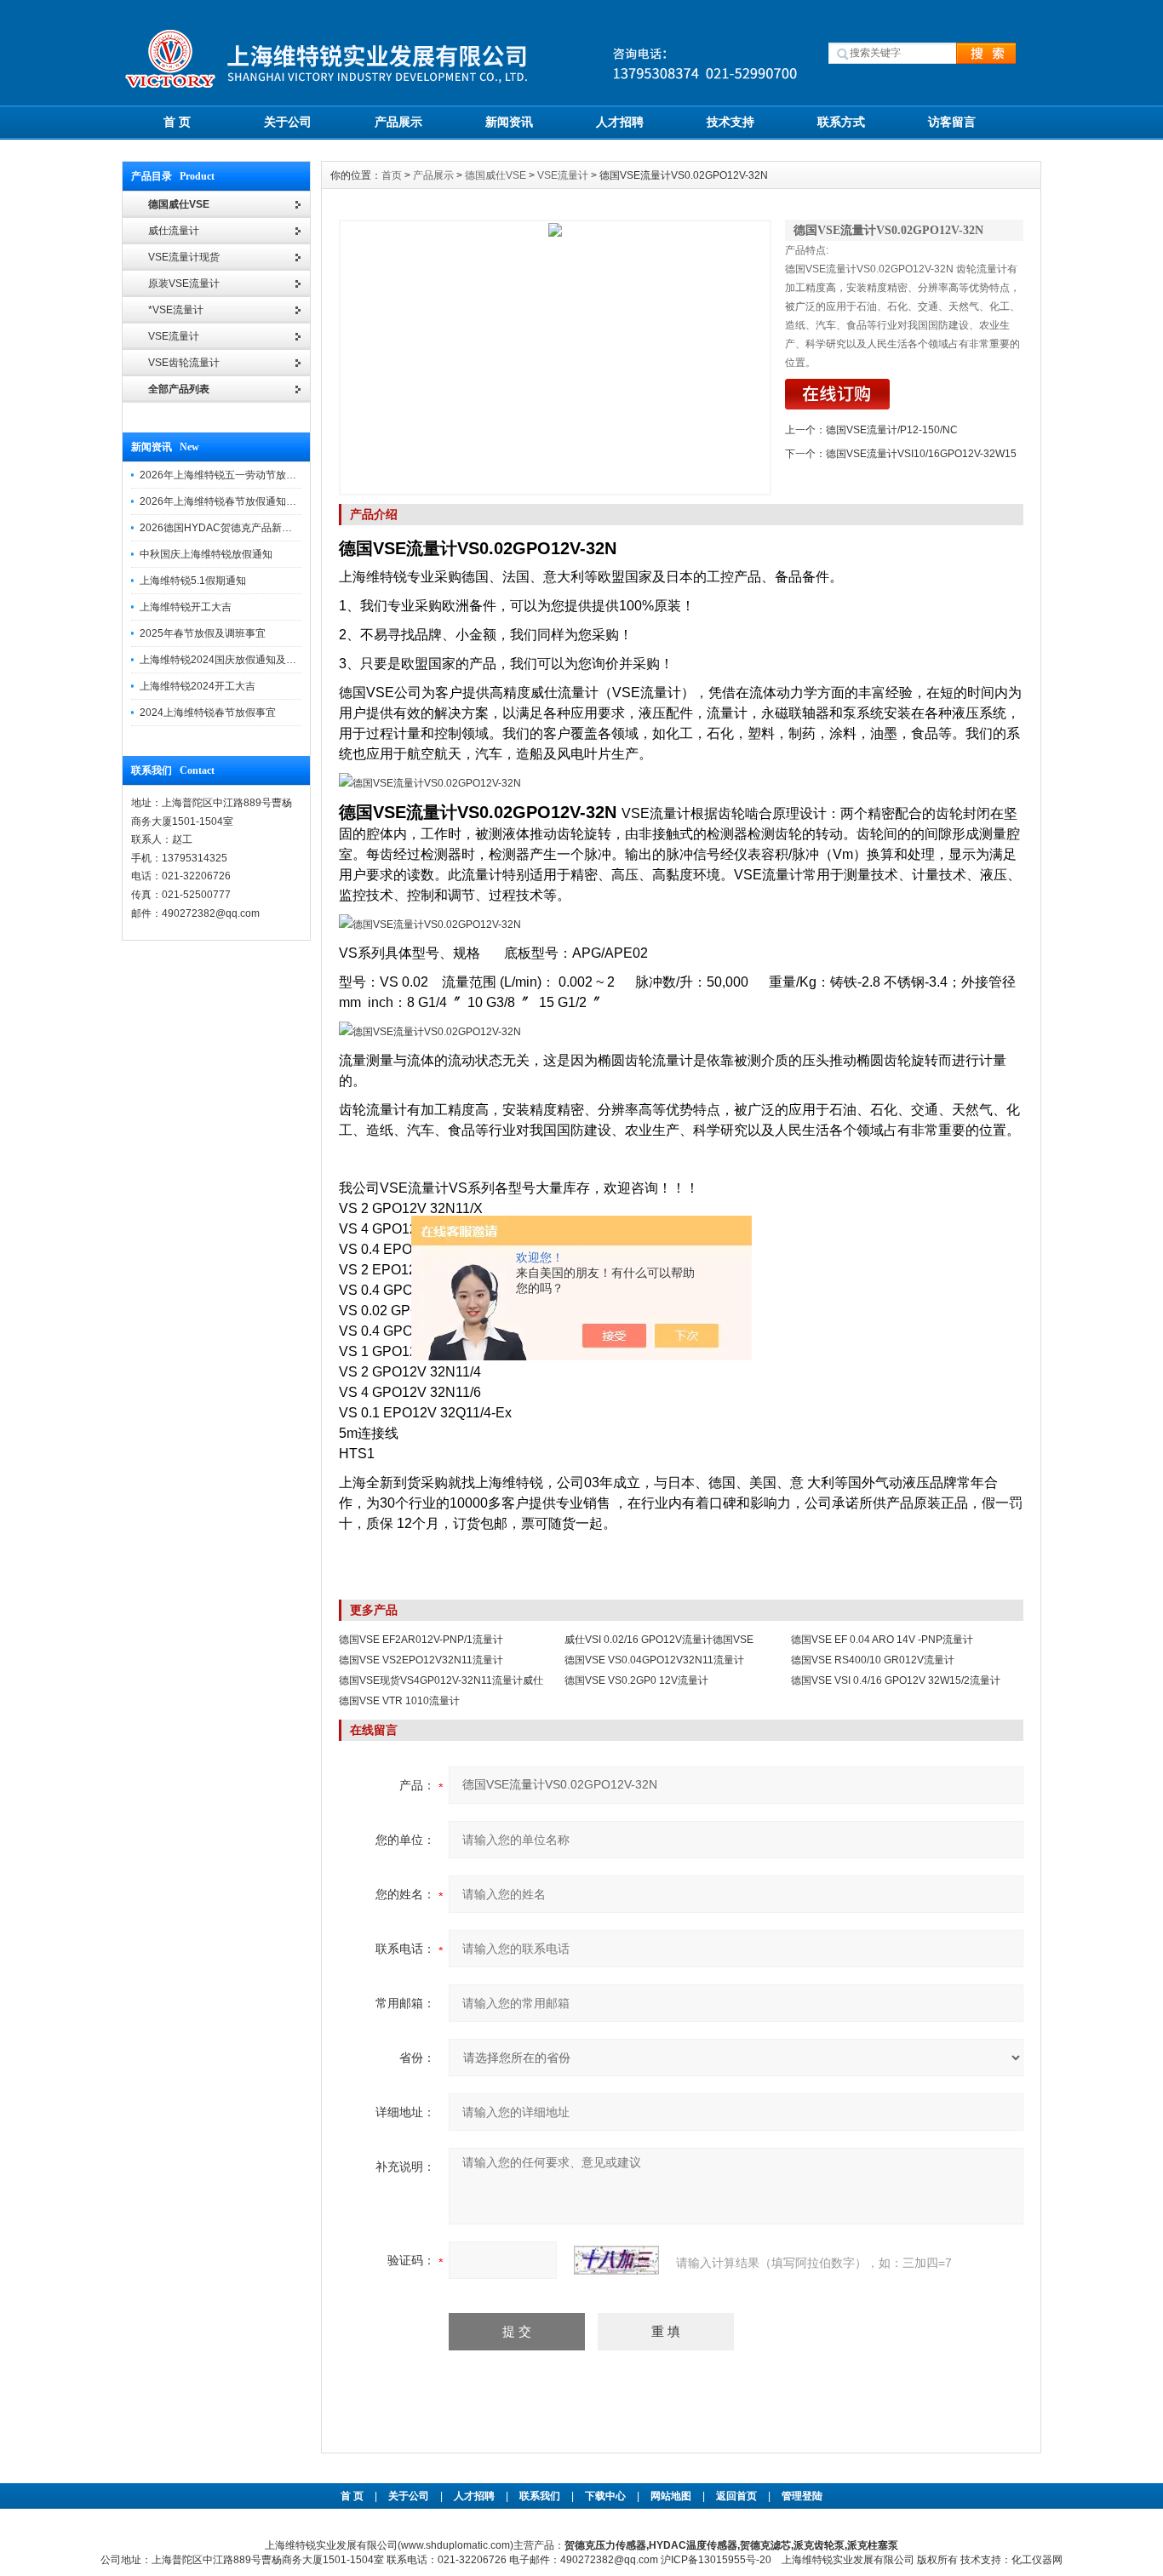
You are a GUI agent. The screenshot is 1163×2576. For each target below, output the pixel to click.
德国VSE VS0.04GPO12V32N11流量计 (654, 1660)
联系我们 (540, 2496)
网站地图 (671, 2496)
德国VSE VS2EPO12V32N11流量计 (421, 1660)
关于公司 (288, 122)
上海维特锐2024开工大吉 (198, 686)
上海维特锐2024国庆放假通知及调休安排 (233, 660)
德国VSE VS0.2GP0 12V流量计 (636, 1680)
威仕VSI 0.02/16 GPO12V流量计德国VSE (659, 1640)
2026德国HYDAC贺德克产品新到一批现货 (236, 528)
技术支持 (730, 122)
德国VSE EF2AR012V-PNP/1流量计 (421, 1640)
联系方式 (841, 122)
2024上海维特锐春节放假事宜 (208, 713)
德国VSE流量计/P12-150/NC (892, 430)
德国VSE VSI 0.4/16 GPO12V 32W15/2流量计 (896, 1680)
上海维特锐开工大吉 (186, 607)
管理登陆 (802, 2496)
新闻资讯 (509, 122)
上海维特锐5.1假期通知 (193, 581)
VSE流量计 (563, 175)
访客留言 (952, 122)
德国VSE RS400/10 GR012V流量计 (873, 1660)
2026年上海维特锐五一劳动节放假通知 (228, 475)
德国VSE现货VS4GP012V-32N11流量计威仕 (441, 1680)
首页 (392, 175)
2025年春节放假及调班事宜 (203, 633)
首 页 (177, 122)
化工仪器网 (1037, 2560)
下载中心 (605, 2496)
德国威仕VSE (496, 175)
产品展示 (398, 122)
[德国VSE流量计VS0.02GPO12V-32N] (555, 358)
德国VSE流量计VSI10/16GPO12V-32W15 (921, 454)
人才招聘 (620, 122)
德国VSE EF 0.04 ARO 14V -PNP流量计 (882, 1640)
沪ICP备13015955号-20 (716, 2560)
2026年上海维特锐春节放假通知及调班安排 (238, 501)
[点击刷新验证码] (616, 2260)
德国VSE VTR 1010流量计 (399, 1701)
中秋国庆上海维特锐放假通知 (206, 554)
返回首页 (738, 2496)
